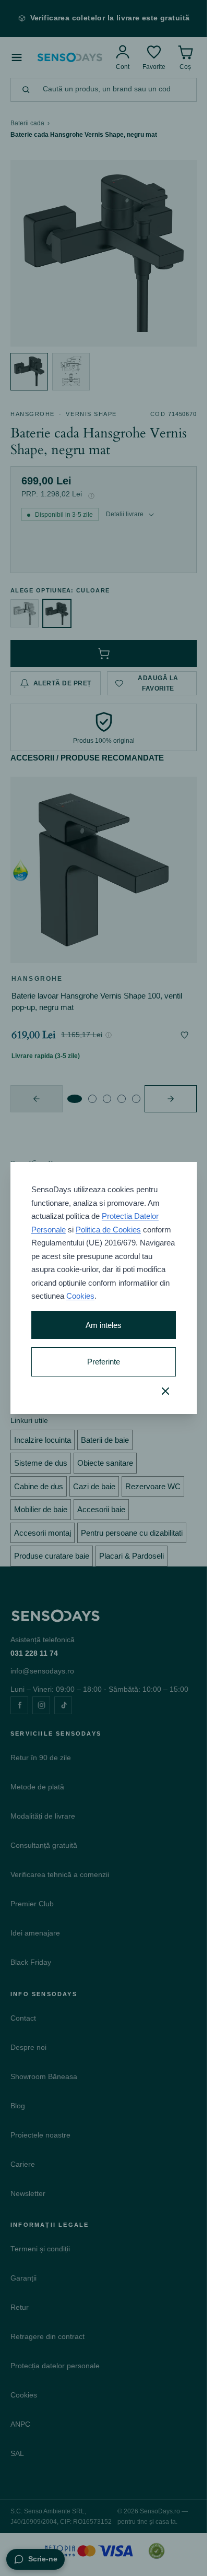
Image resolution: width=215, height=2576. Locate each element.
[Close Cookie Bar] (165, 1391)
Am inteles (104, 1325)
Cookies (80, 1296)
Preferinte (104, 1362)
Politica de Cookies (108, 1230)
